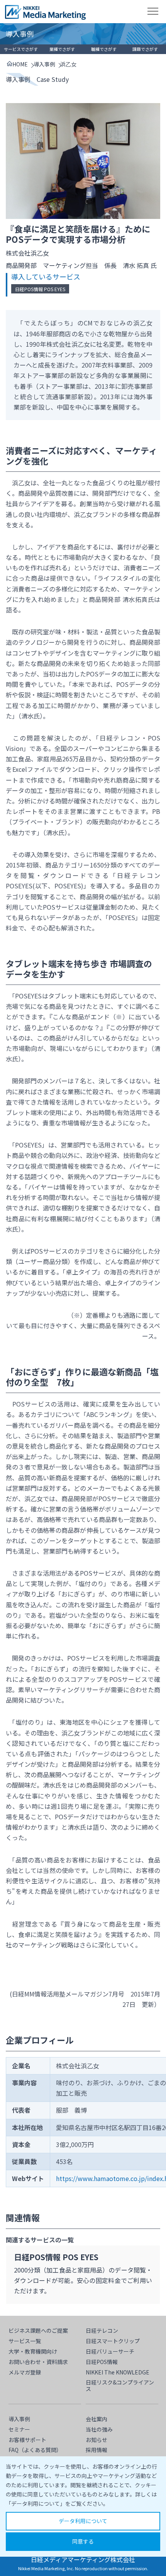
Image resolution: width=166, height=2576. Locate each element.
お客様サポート (27, 2440)
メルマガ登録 (25, 2372)
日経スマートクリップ (113, 2341)
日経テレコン (102, 2330)
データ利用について (83, 2521)
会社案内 (97, 2419)
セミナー (19, 2429)
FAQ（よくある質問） (35, 2450)
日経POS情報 (102, 2362)
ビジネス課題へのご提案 (38, 2330)
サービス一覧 (25, 2341)
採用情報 (97, 2450)
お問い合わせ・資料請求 (38, 2362)
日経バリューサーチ (110, 2351)
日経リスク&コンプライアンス (120, 2385)
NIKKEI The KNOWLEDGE (118, 2372)
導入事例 (44, 64)
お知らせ (97, 2440)
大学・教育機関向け (33, 2351)
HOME (20, 64)
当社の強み (99, 2429)
